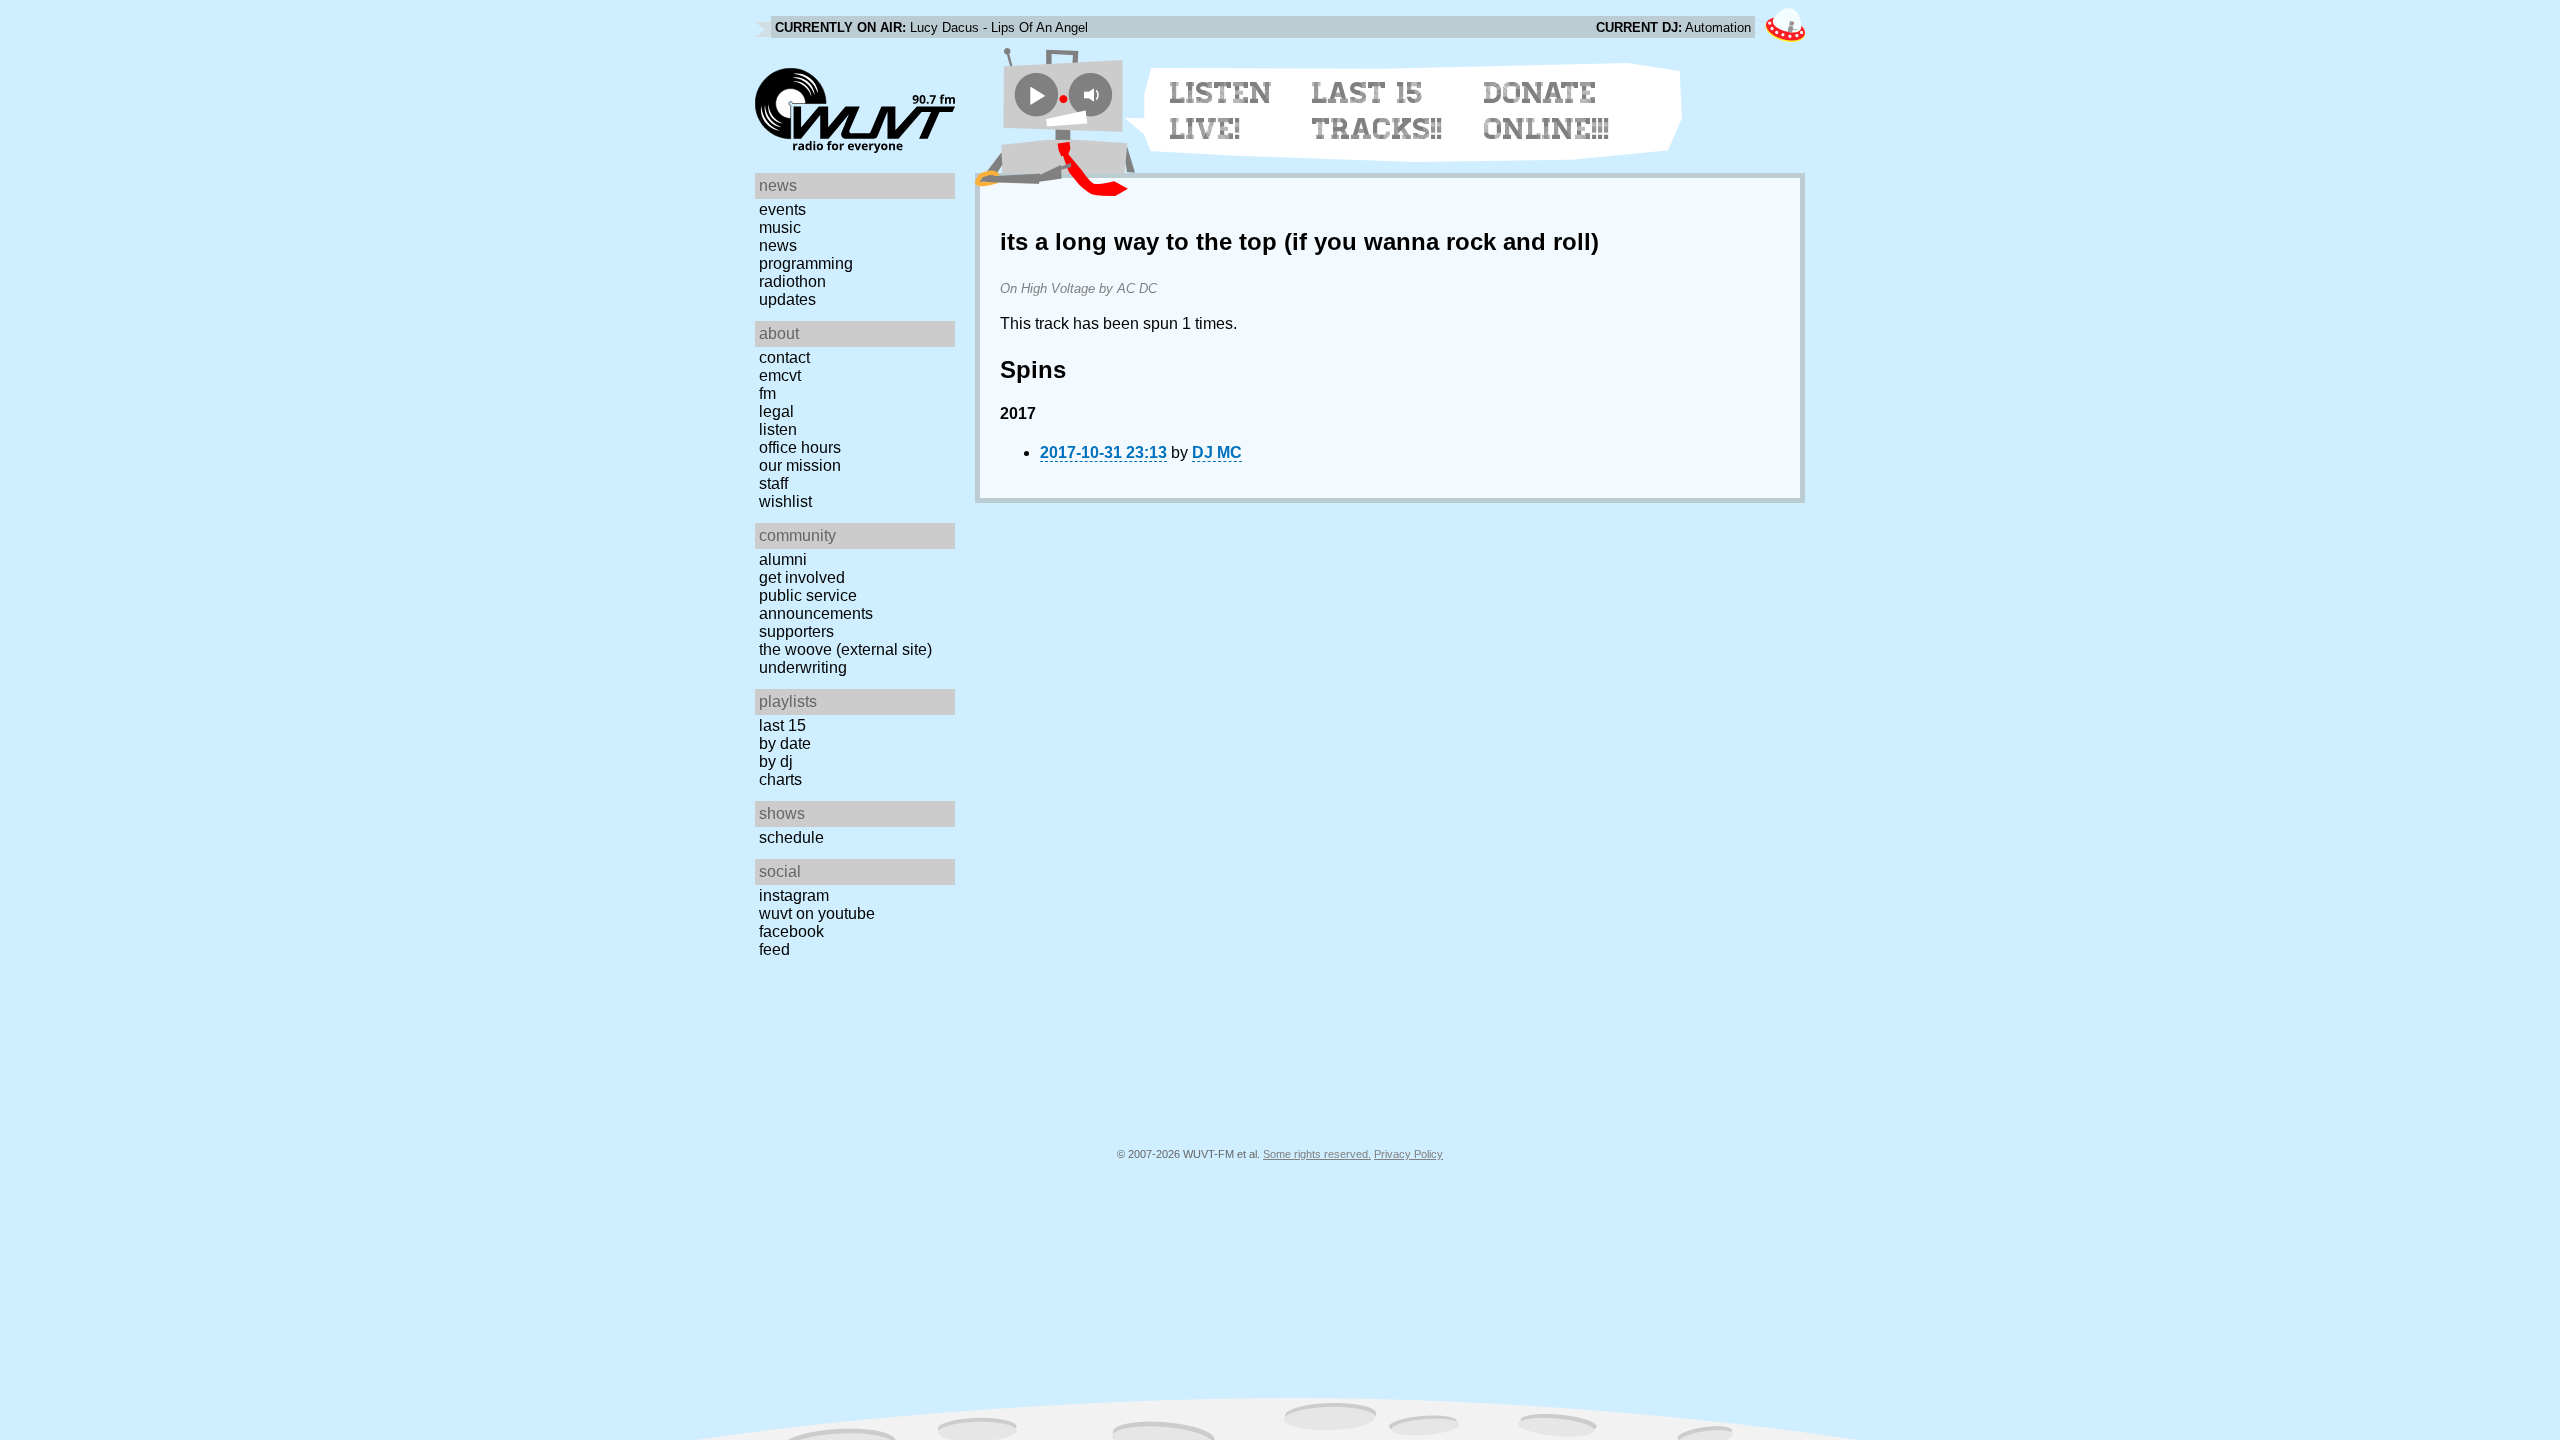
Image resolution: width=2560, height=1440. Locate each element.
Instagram (794, 895)
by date (785, 743)
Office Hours (800, 447)
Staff (773, 483)
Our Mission (800, 465)
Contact (784, 357)
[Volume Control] (1093, 94)
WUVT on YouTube (817, 913)
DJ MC (1217, 452)
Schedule (791, 837)
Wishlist (785, 501)
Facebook (791, 931)
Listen (778, 429)
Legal (776, 411)
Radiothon (792, 281)
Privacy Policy (1408, 1154)
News (778, 245)
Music (780, 227)
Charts (780, 779)
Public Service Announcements (816, 604)
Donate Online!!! (1547, 111)
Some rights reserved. (1317, 1154)
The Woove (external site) (845, 649)
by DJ (776, 761)
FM (767, 393)
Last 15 (782, 725)
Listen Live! (1221, 111)
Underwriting (803, 667)
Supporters (796, 631)
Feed (774, 949)
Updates (787, 299)
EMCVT (780, 375)
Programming (806, 263)
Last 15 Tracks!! (1377, 111)
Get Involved (802, 577)
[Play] (1036, 94)
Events (782, 209)
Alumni (783, 559)
